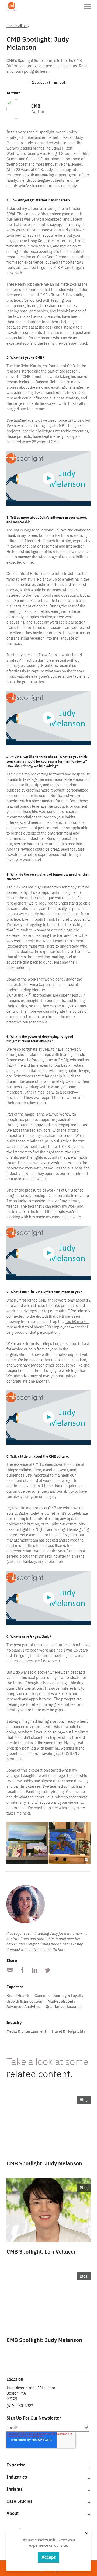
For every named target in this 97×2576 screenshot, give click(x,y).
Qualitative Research (64, 2007)
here (44, 71)
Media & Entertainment (26, 2031)
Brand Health (18, 1996)
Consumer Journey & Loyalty (59, 1996)
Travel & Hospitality (68, 2031)
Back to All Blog (18, 26)
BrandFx (22, 995)
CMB (36, 106)
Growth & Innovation (24, 2001)
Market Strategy (61, 2001)
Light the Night (32, 1529)
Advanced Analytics (23, 2007)
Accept (48, 2557)
